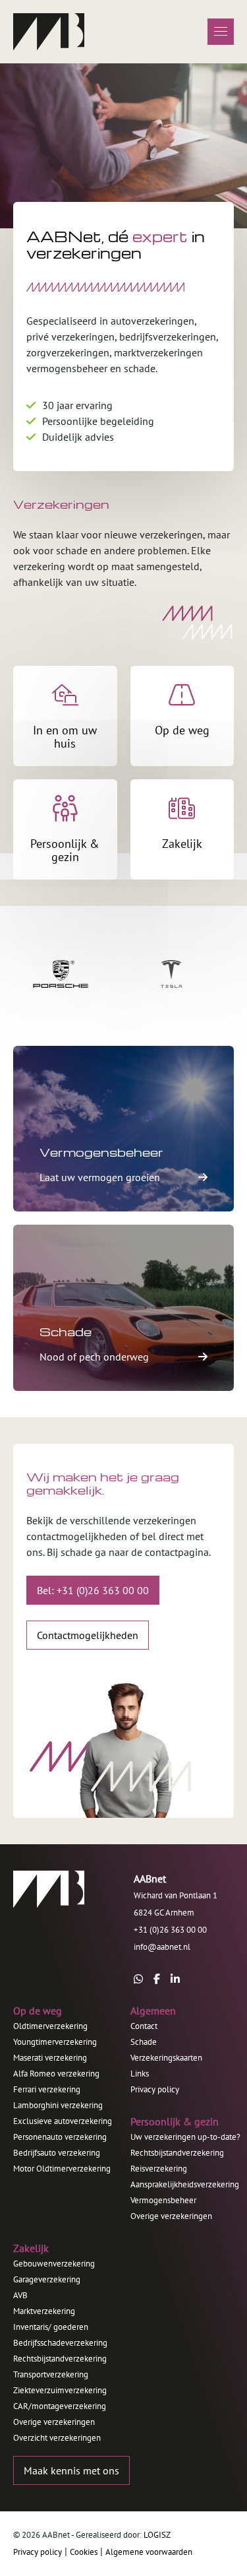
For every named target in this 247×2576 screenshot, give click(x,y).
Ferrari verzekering (47, 2089)
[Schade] (123, 1307)
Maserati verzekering (50, 2058)
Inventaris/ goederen (51, 2327)
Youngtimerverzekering (55, 2042)
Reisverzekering (159, 2169)
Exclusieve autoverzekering (63, 2121)
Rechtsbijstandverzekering (177, 2153)
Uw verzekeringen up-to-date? (185, 2137)
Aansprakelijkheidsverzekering (185, 2184)
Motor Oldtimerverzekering (62, 2169)
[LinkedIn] (175, 1979)
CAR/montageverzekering (60, 2406)
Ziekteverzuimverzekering (60, 2390)
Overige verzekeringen (171, 2216)
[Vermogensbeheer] (123, 1129)
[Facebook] (157, 1979)
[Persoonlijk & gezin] (65, 829)
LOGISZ (157, 2535)
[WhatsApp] (138, 1979)
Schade (144, 2042)
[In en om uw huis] (65, 716)
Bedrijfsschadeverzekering (60, 2343)
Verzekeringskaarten (166, 2058)
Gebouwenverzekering (54, 2264)
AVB (20, 2295)
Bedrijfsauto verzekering (57, 2153)
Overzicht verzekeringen (57, 2438)
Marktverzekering (44, 2311)
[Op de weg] (182, 716)
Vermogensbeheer (163, 2200)
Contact (144, 2026)
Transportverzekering (51, 2374)
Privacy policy (155, 2089)
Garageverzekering (47, 2279)
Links (140, 2074)
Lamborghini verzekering (58, 2105)
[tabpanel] (123, 146)
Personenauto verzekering (60, 2137)
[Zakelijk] (182, 829)
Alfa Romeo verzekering (56, 2074)
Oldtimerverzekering (50, 2026)
